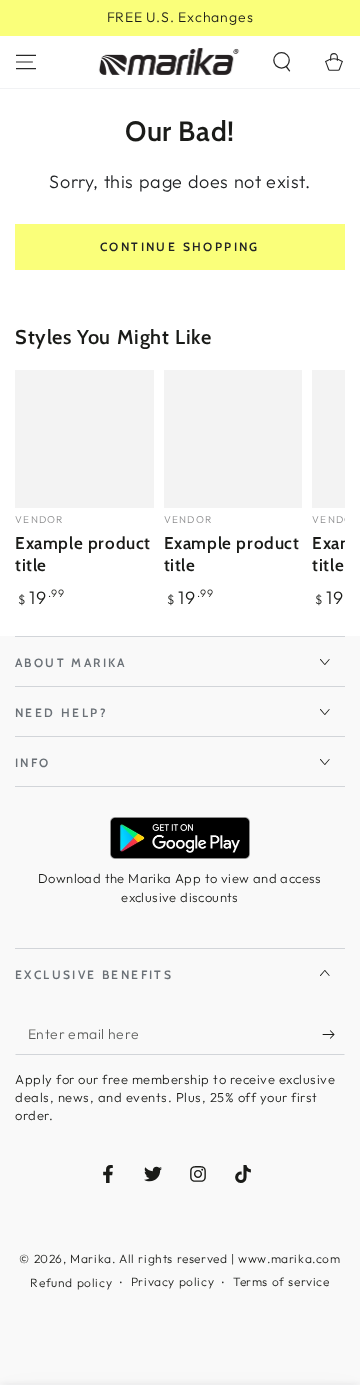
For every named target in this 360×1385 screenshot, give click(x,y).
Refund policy (71, 1282)
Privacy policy (172, 1281)
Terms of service (281, 1281)
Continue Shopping (180, 246)
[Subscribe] (333, 1035)
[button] (282, 62)
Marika (91, 1258)
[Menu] (26, 62)
